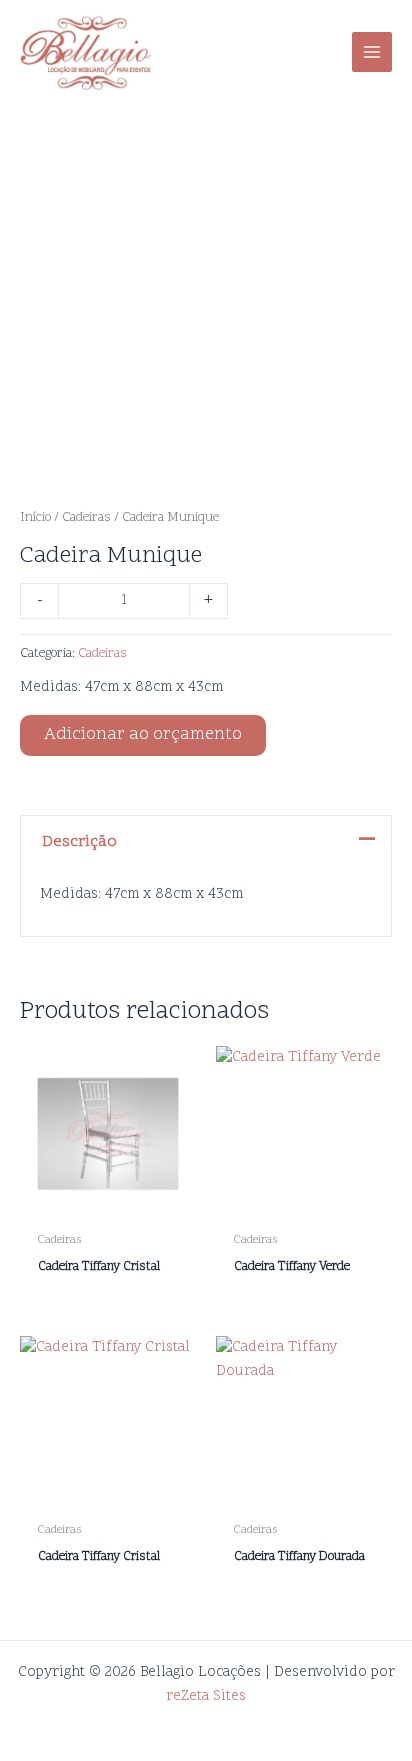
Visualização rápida (108, 1204)
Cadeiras (86, 518)
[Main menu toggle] (372, 52)
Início (35, 518)
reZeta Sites (206, 1696)
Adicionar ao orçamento (143, 735)
